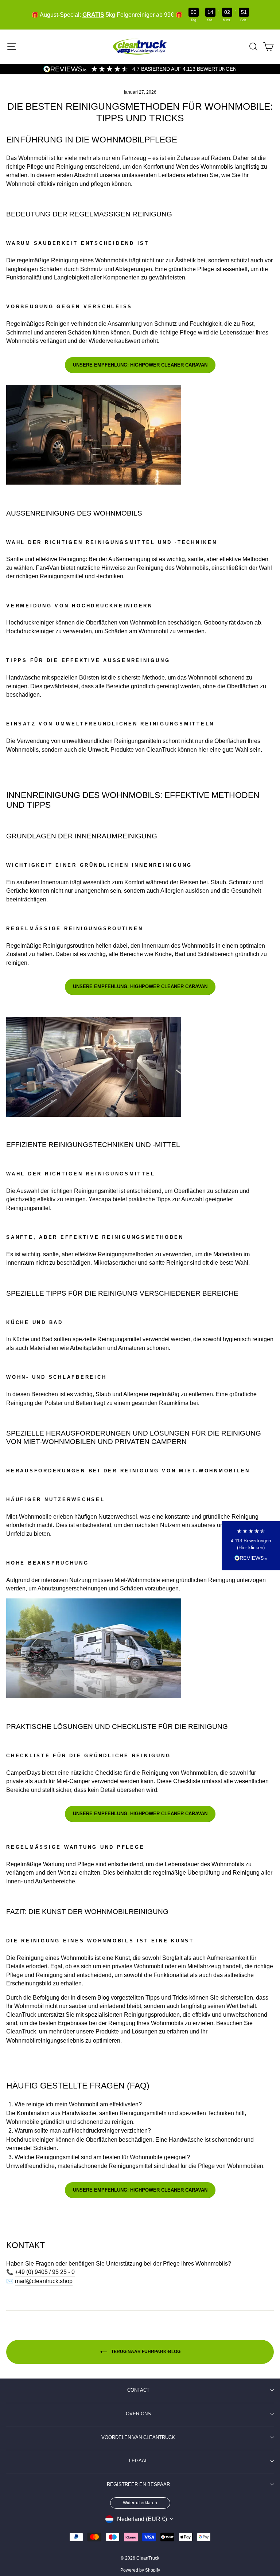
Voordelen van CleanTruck (138, 2438)
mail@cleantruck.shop (44, 2281)
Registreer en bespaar (138, 2485)
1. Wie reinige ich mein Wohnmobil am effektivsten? (75, 2104)
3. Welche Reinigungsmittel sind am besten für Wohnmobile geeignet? (99, 2157)
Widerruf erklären (140, 2503)
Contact (138, 2390)
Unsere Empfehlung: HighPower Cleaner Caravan (140, 365)
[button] (251, 1546)
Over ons (138, 2414)
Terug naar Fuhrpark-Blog (145, 2352)
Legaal (138, 2461)
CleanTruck (161, 750)
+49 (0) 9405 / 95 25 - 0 (45, 2272)
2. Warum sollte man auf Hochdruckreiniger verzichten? (80, 2131)
